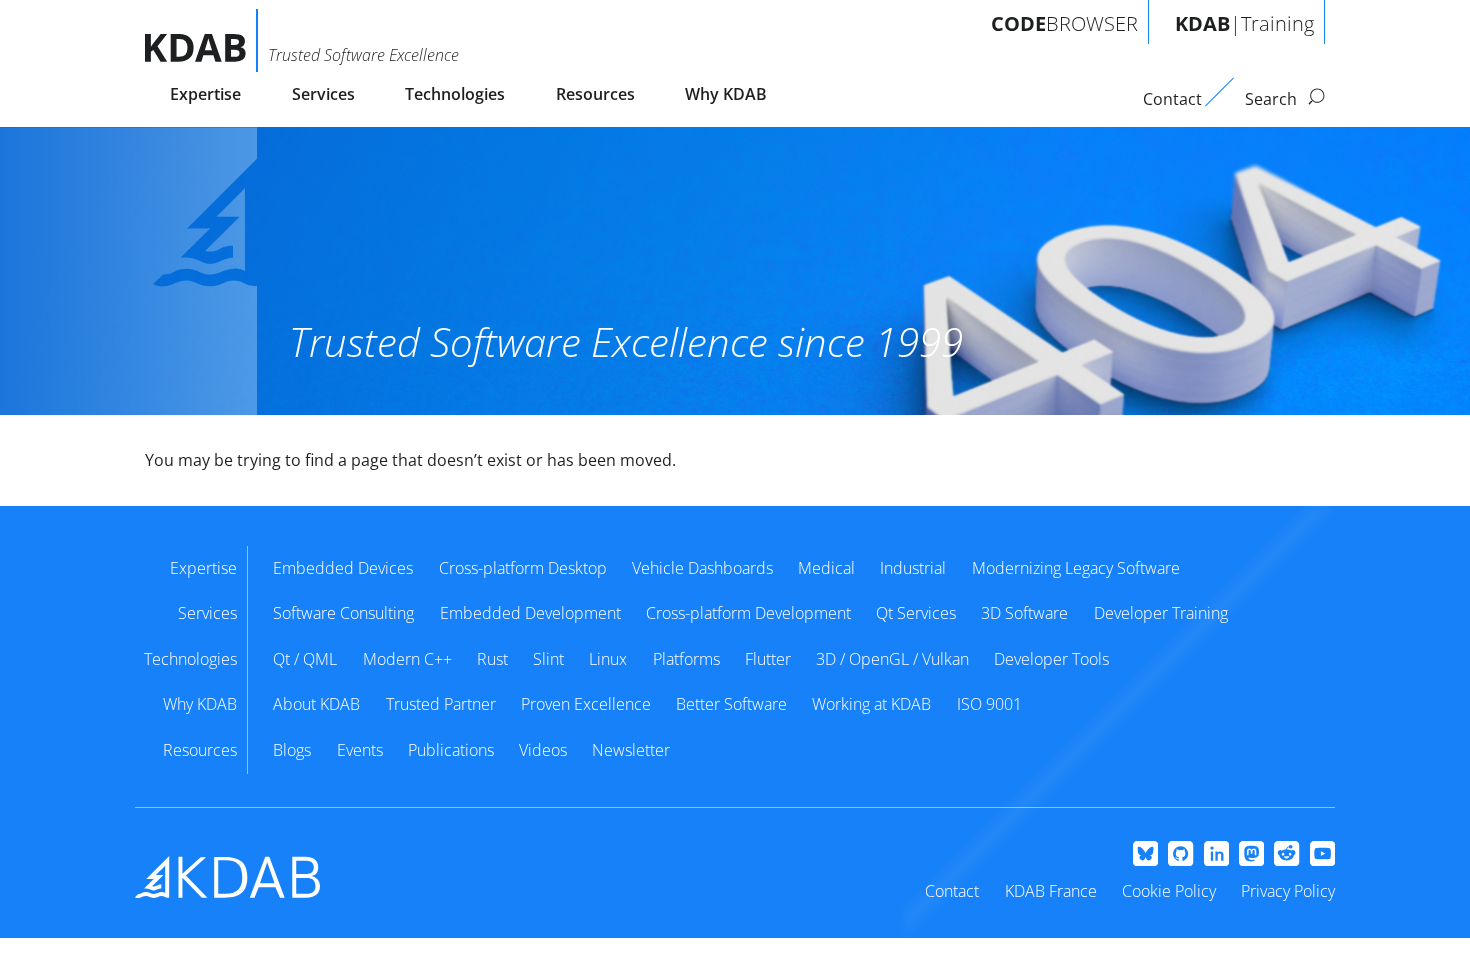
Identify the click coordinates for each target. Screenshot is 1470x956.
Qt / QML (305, 659)
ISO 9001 (989, 704)
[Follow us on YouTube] (1322, 855)
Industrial (913, 568)
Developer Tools (1051, 659)
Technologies (455, 94)
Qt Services (916, 613)
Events (360, 750)
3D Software (1024, 613)
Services (323, 94)
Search (1273, 99)
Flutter (768, 659)
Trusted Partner (441, 704)
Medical (826, 568)
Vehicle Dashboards (702, 568)
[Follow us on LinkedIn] (1216, 855)
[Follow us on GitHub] (1180, 855)
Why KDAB (726, 94)
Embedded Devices (343, 568)
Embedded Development (530, 613)
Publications (451, 750)
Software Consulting (343, 613)
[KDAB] (201, 40)
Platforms (686, 659)
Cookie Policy (1169, 891)
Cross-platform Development (748, 613)
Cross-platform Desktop (523, 568)
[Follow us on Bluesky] (1145, 855)
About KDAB (316, 704)
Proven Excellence (586, 704)
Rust (492, 659)
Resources (595, 94)
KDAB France (1051, 891)
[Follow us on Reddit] (1286, 855)
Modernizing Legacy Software (1076, 568)
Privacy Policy (1288, 891)
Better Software (731, 704)
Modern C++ (407, 659)
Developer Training (1161, 613)
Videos (543, 750)
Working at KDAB (871, 704)
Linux (608, 659)
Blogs (292, 750)
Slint (548, 659)
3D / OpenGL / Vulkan (892, 659)
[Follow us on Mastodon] (1251, 855)
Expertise (205, 94)
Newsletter (631, 750)
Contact (952, 891)
